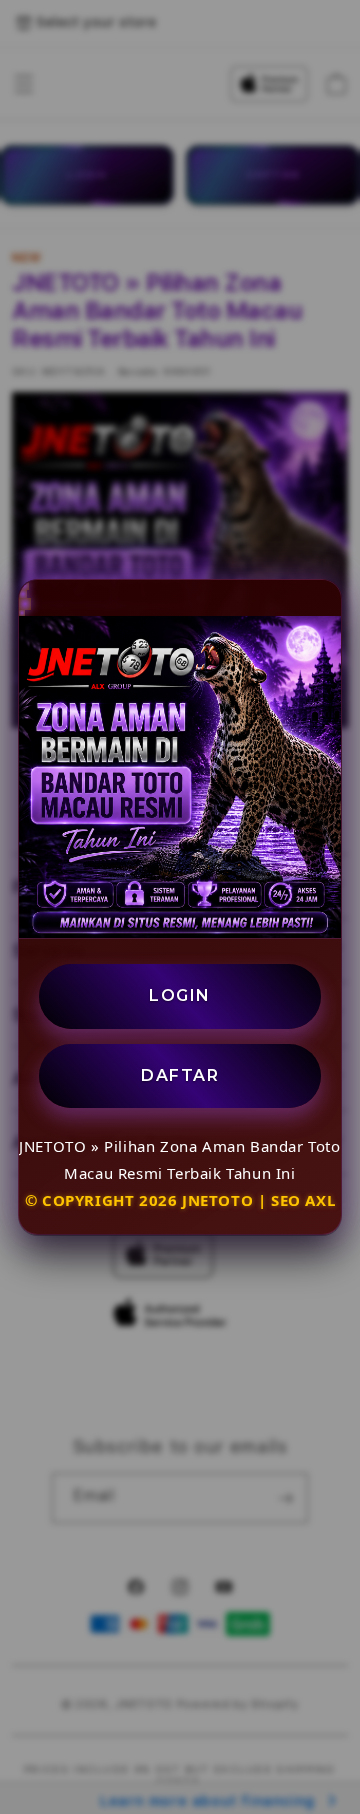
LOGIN (180, 995)
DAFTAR (180, 1075)
